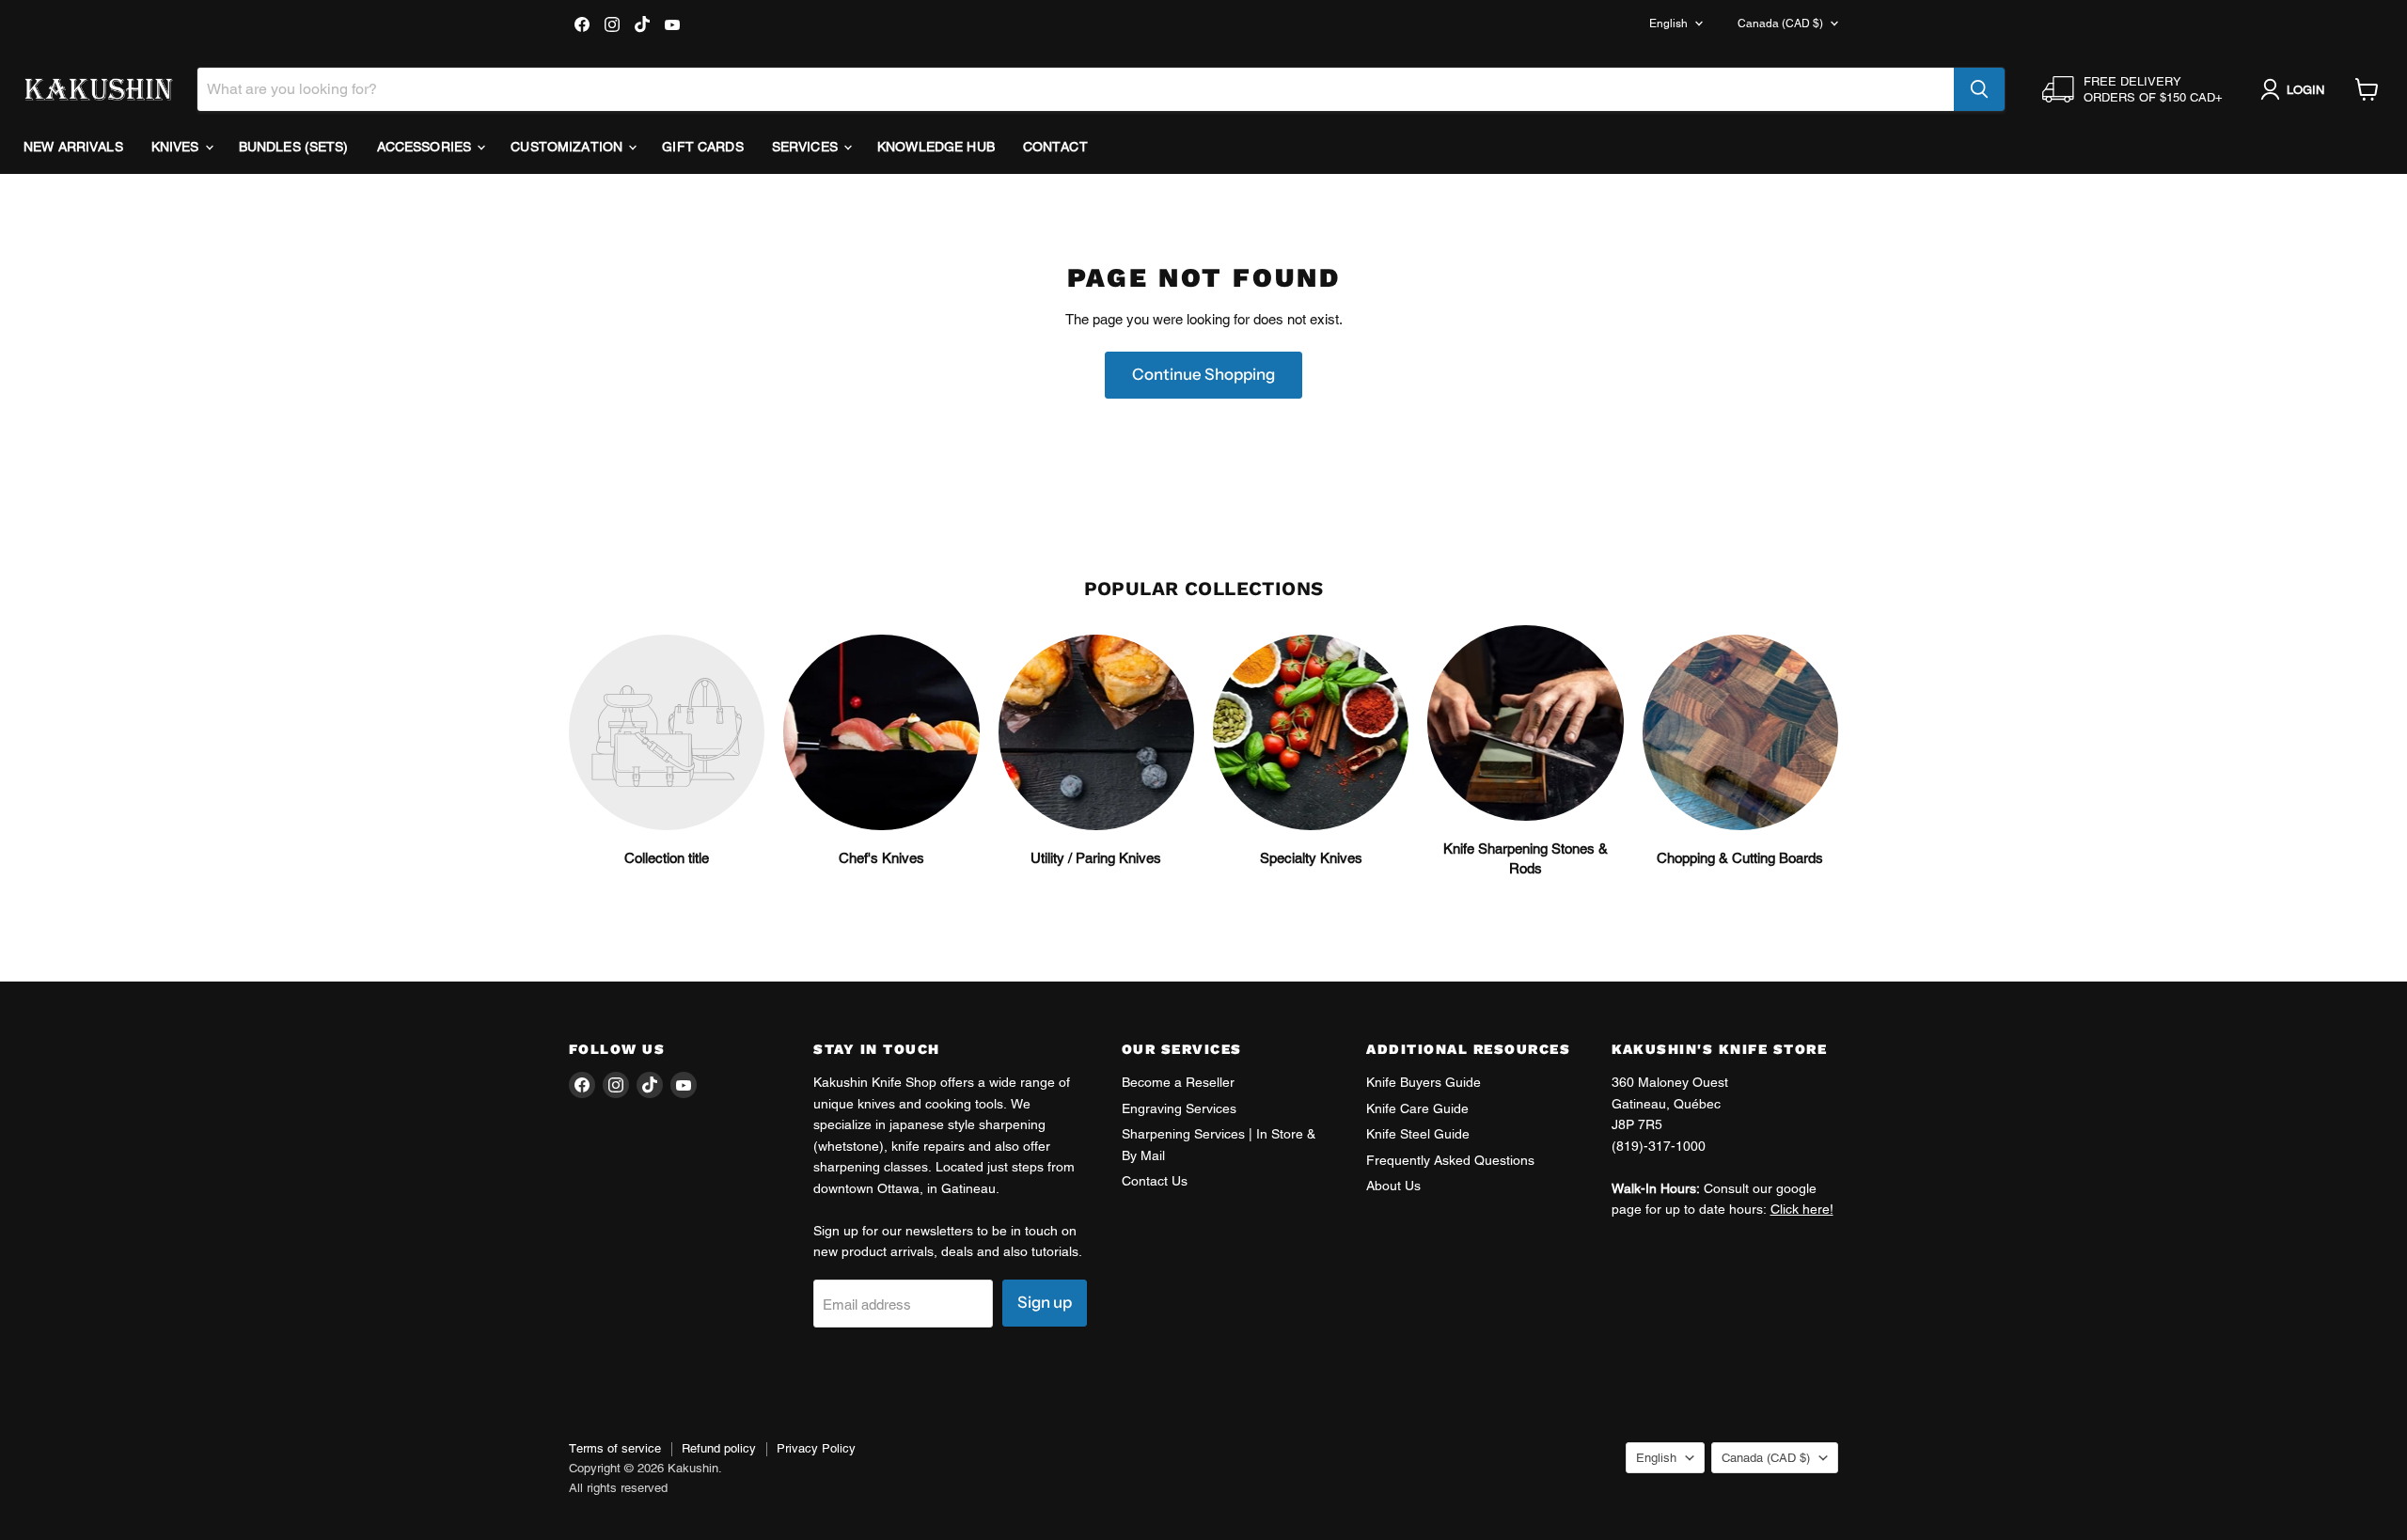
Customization (568, 147)
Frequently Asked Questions (1450, 1160)
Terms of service (615, 1448)
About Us (1393, 1186)
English (1668, 24)
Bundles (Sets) (294, 147)
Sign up (1045, 1302)
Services (807, 147)
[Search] (1979, 89)
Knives (177, 147)
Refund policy (719, 1448)
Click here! (1802, 1209)
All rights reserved (618, 1488)
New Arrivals (73, 147)
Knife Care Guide (1417, 1108)
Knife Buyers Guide (1424, 1082)
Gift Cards (702, 147)
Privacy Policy (816, 1448)
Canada (1780, 24)
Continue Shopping (1203, 374)
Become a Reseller (1178, 1082)
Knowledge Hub (936, 147)
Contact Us (1155, 1181)
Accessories (426, 147)
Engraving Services (1179, 1108)
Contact (1055, 147)
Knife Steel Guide (1418, 1134)
